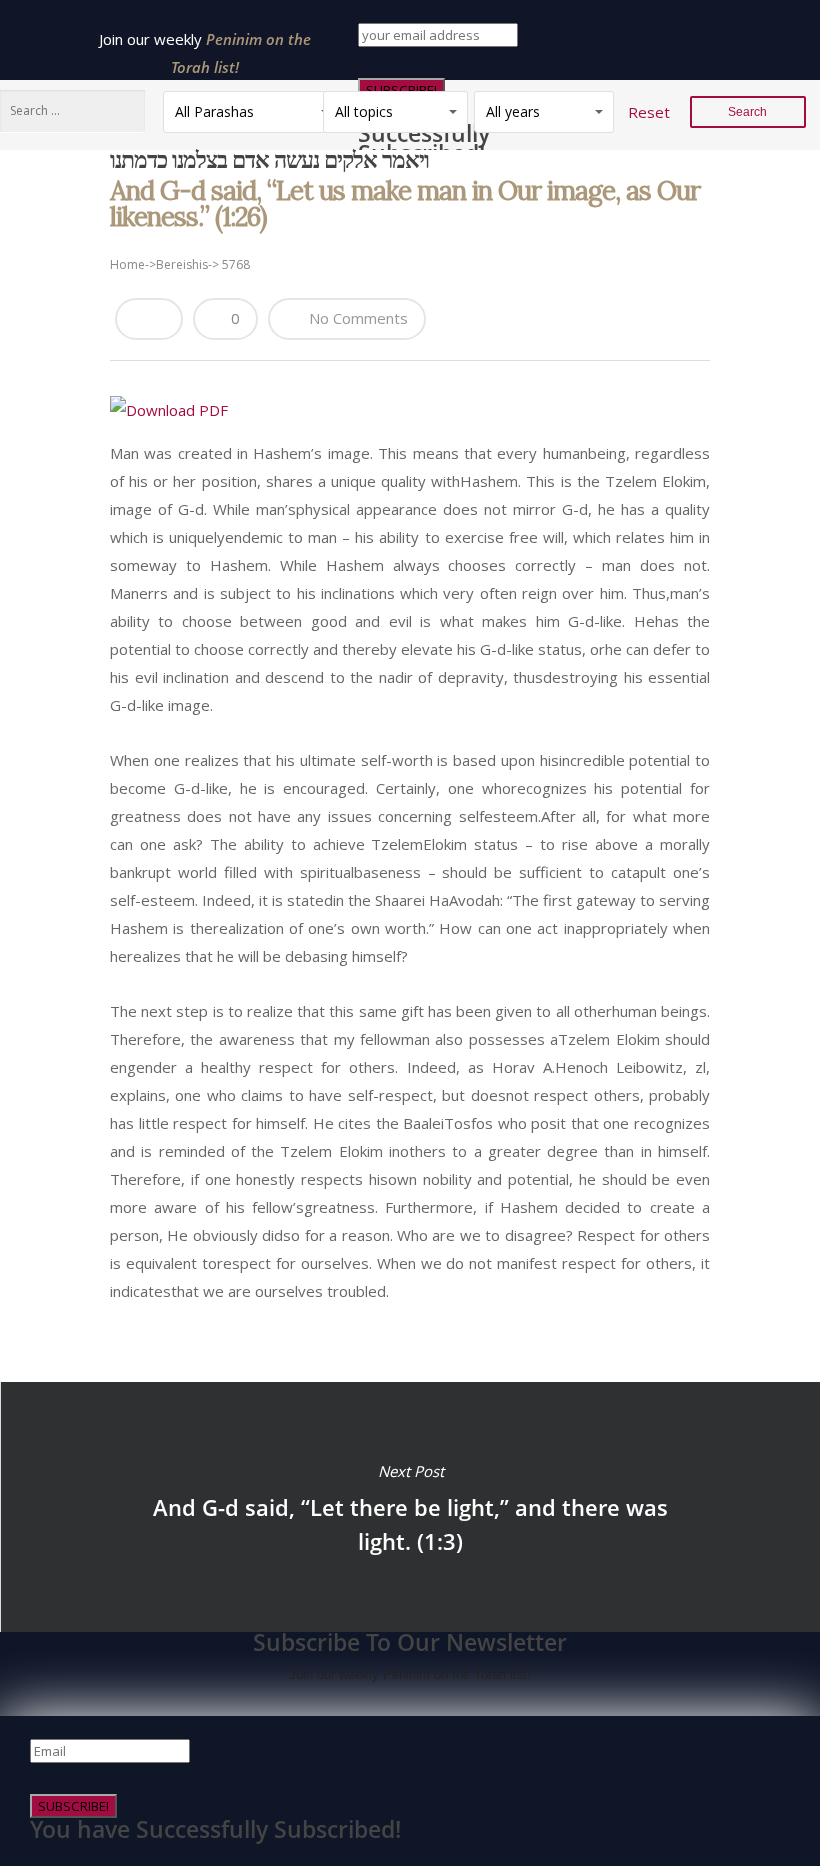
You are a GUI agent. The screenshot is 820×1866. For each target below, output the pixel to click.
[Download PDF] (169, 410)
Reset (649, 112)
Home (127, 264)
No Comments (356, 318)
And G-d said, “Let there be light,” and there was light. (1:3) (410, 1507)
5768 (236, 264)
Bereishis (182, 264)
